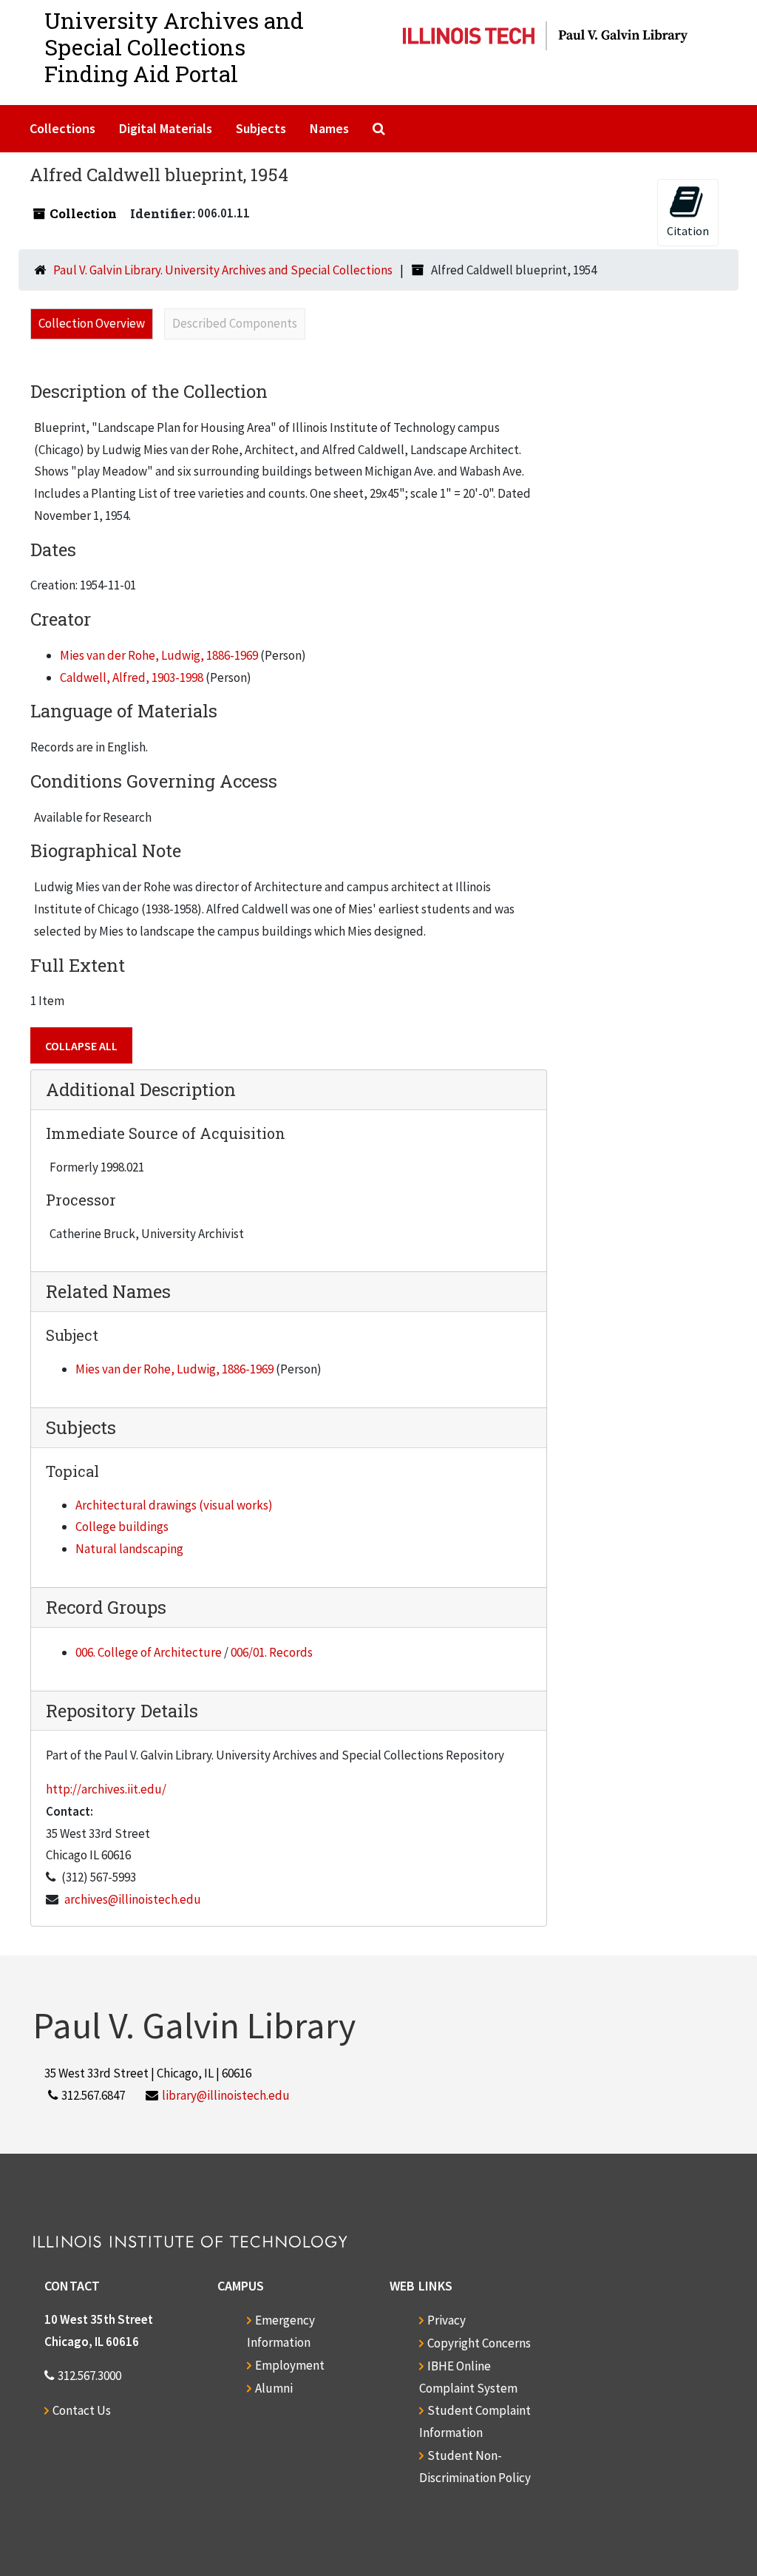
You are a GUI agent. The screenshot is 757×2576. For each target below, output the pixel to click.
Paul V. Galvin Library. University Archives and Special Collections (223, 270)
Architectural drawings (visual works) (174, 1505)
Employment (290, 2365)
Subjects (261, 128)
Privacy (447, 2320)
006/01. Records (272, 1652)
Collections (62, 128)
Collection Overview (92, 323)
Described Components (235, 323)
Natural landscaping (129, 1549)
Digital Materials (166, 128)
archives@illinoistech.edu (133, 1899)
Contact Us (82, 2410)
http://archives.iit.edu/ (106, 1789)
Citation (688, 231)
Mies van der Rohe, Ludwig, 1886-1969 (159, 655)
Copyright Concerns (479, 2343)
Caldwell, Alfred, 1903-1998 (132, 677)
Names (329, 128)
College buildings (122, 1527)
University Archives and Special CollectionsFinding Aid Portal (174, 47)
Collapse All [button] (81, 1046)
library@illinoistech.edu (226, 2095)
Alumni (274, 2388)
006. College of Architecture (149, 1652)
